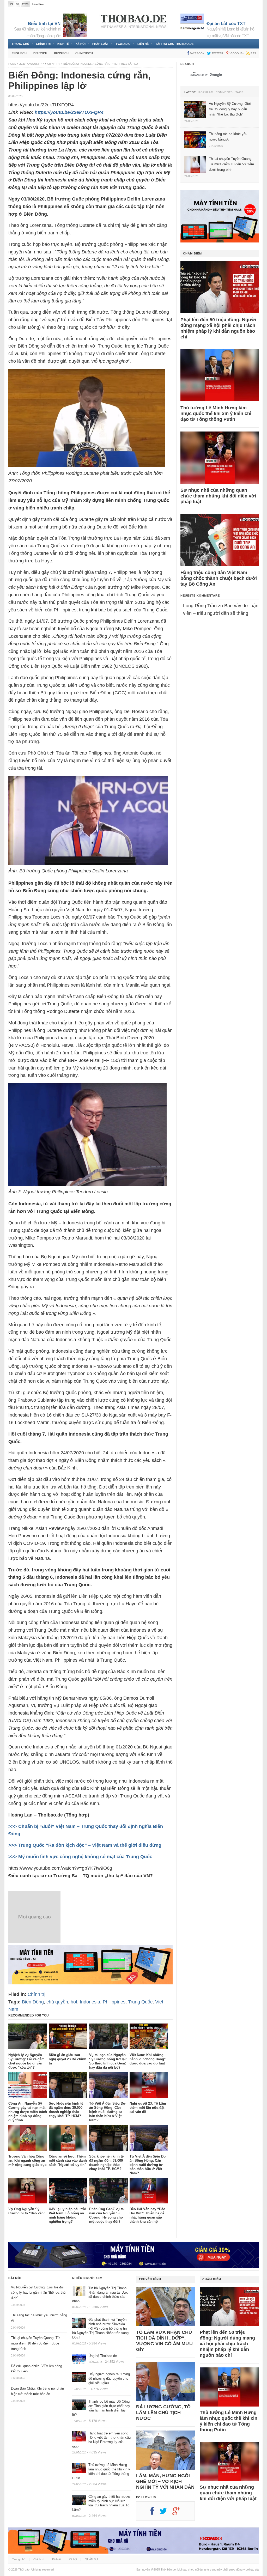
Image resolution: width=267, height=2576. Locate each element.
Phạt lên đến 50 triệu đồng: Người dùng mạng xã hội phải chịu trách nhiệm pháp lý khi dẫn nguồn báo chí (218, 328)
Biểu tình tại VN (44, 24)
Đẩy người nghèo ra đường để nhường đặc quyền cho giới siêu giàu (109, 2378)
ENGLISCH (19, 53)
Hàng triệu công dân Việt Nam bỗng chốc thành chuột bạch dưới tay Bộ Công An (219, 578)
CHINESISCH (84, 53)
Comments (224, 92)
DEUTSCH (40, 53)
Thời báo (24, 2569)
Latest (190, 92)
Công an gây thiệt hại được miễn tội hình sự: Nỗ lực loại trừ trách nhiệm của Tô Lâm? (101, 2503)
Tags (239, 92)
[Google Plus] (179, 2513)
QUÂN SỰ (91, 2559)
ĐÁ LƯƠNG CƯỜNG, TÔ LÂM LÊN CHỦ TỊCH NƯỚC (163, 2413)
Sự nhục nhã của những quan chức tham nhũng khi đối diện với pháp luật (218, 496)
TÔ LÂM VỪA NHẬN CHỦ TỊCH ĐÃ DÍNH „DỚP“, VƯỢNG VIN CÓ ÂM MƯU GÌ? (164, 2341)
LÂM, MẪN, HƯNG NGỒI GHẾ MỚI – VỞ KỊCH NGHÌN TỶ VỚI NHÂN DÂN (165, 2481)
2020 (22, 64)
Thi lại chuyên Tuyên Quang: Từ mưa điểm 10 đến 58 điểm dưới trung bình (35, 2343)
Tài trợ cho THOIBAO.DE (174, 44)
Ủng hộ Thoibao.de (59, 4)
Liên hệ (143, 44)
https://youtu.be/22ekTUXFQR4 (69, 112)
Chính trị (43, 44)
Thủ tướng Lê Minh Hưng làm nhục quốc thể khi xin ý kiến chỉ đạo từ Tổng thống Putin (216, 414)
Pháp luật (101, 44)
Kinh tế (63, 44)
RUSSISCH (61, 53)
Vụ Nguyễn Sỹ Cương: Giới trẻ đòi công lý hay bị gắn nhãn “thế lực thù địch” (38, 2293)
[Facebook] (155, 2513)
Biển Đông (33, 2002)
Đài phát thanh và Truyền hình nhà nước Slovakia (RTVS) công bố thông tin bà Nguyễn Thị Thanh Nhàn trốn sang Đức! (100, 2328)
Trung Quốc (140, 2002)
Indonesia (90, 2002)
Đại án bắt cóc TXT (226, 24)
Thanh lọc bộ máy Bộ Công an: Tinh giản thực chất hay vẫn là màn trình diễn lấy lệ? (101, 2408)
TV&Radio (123, 44)
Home (12, 64)
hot (74, 2002)
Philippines (114, 2002)
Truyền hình (150, 2279)
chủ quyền (57, 2002)
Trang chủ (20, 44)
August (34, 64)
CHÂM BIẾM (192, 253)
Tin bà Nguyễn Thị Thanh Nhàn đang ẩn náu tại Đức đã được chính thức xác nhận (100, 2295)
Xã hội (81, 44)
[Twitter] (166, 2513)
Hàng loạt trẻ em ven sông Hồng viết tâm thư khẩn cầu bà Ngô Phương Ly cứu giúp (101, 2440)
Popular (206, 92)
